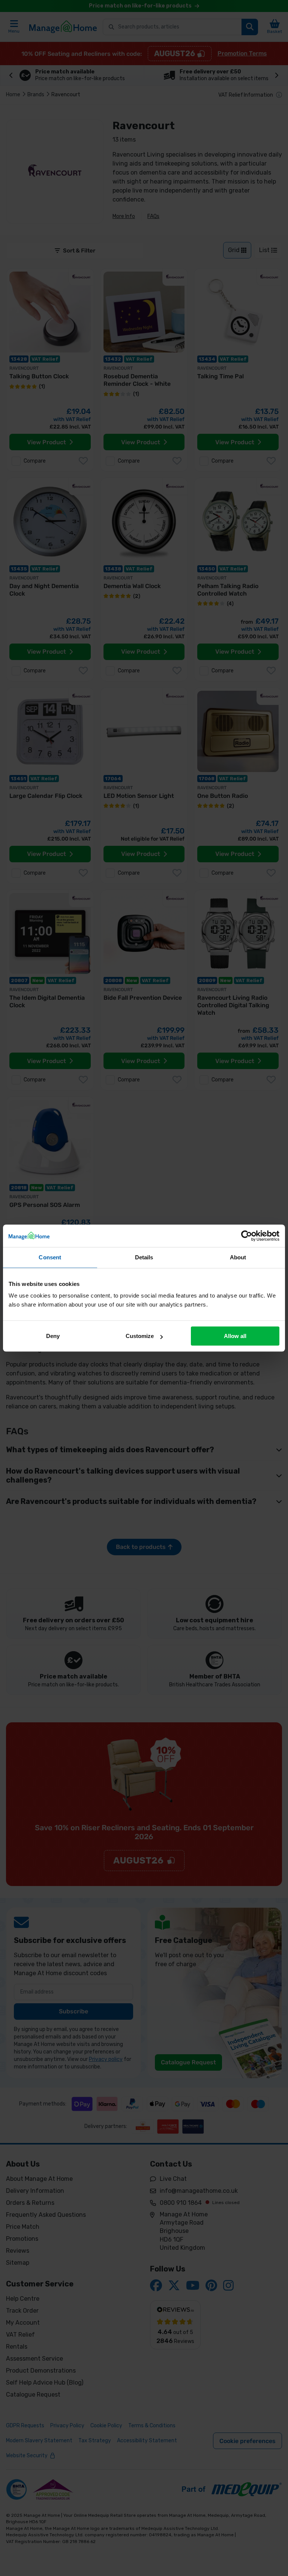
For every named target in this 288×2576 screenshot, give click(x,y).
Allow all (235, 1336)
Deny (53, 1336)
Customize (140, 1336)
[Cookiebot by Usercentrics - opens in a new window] (247, 1236)
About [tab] (238, 1257)
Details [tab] (144, 1257)
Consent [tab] (50, 1257)
